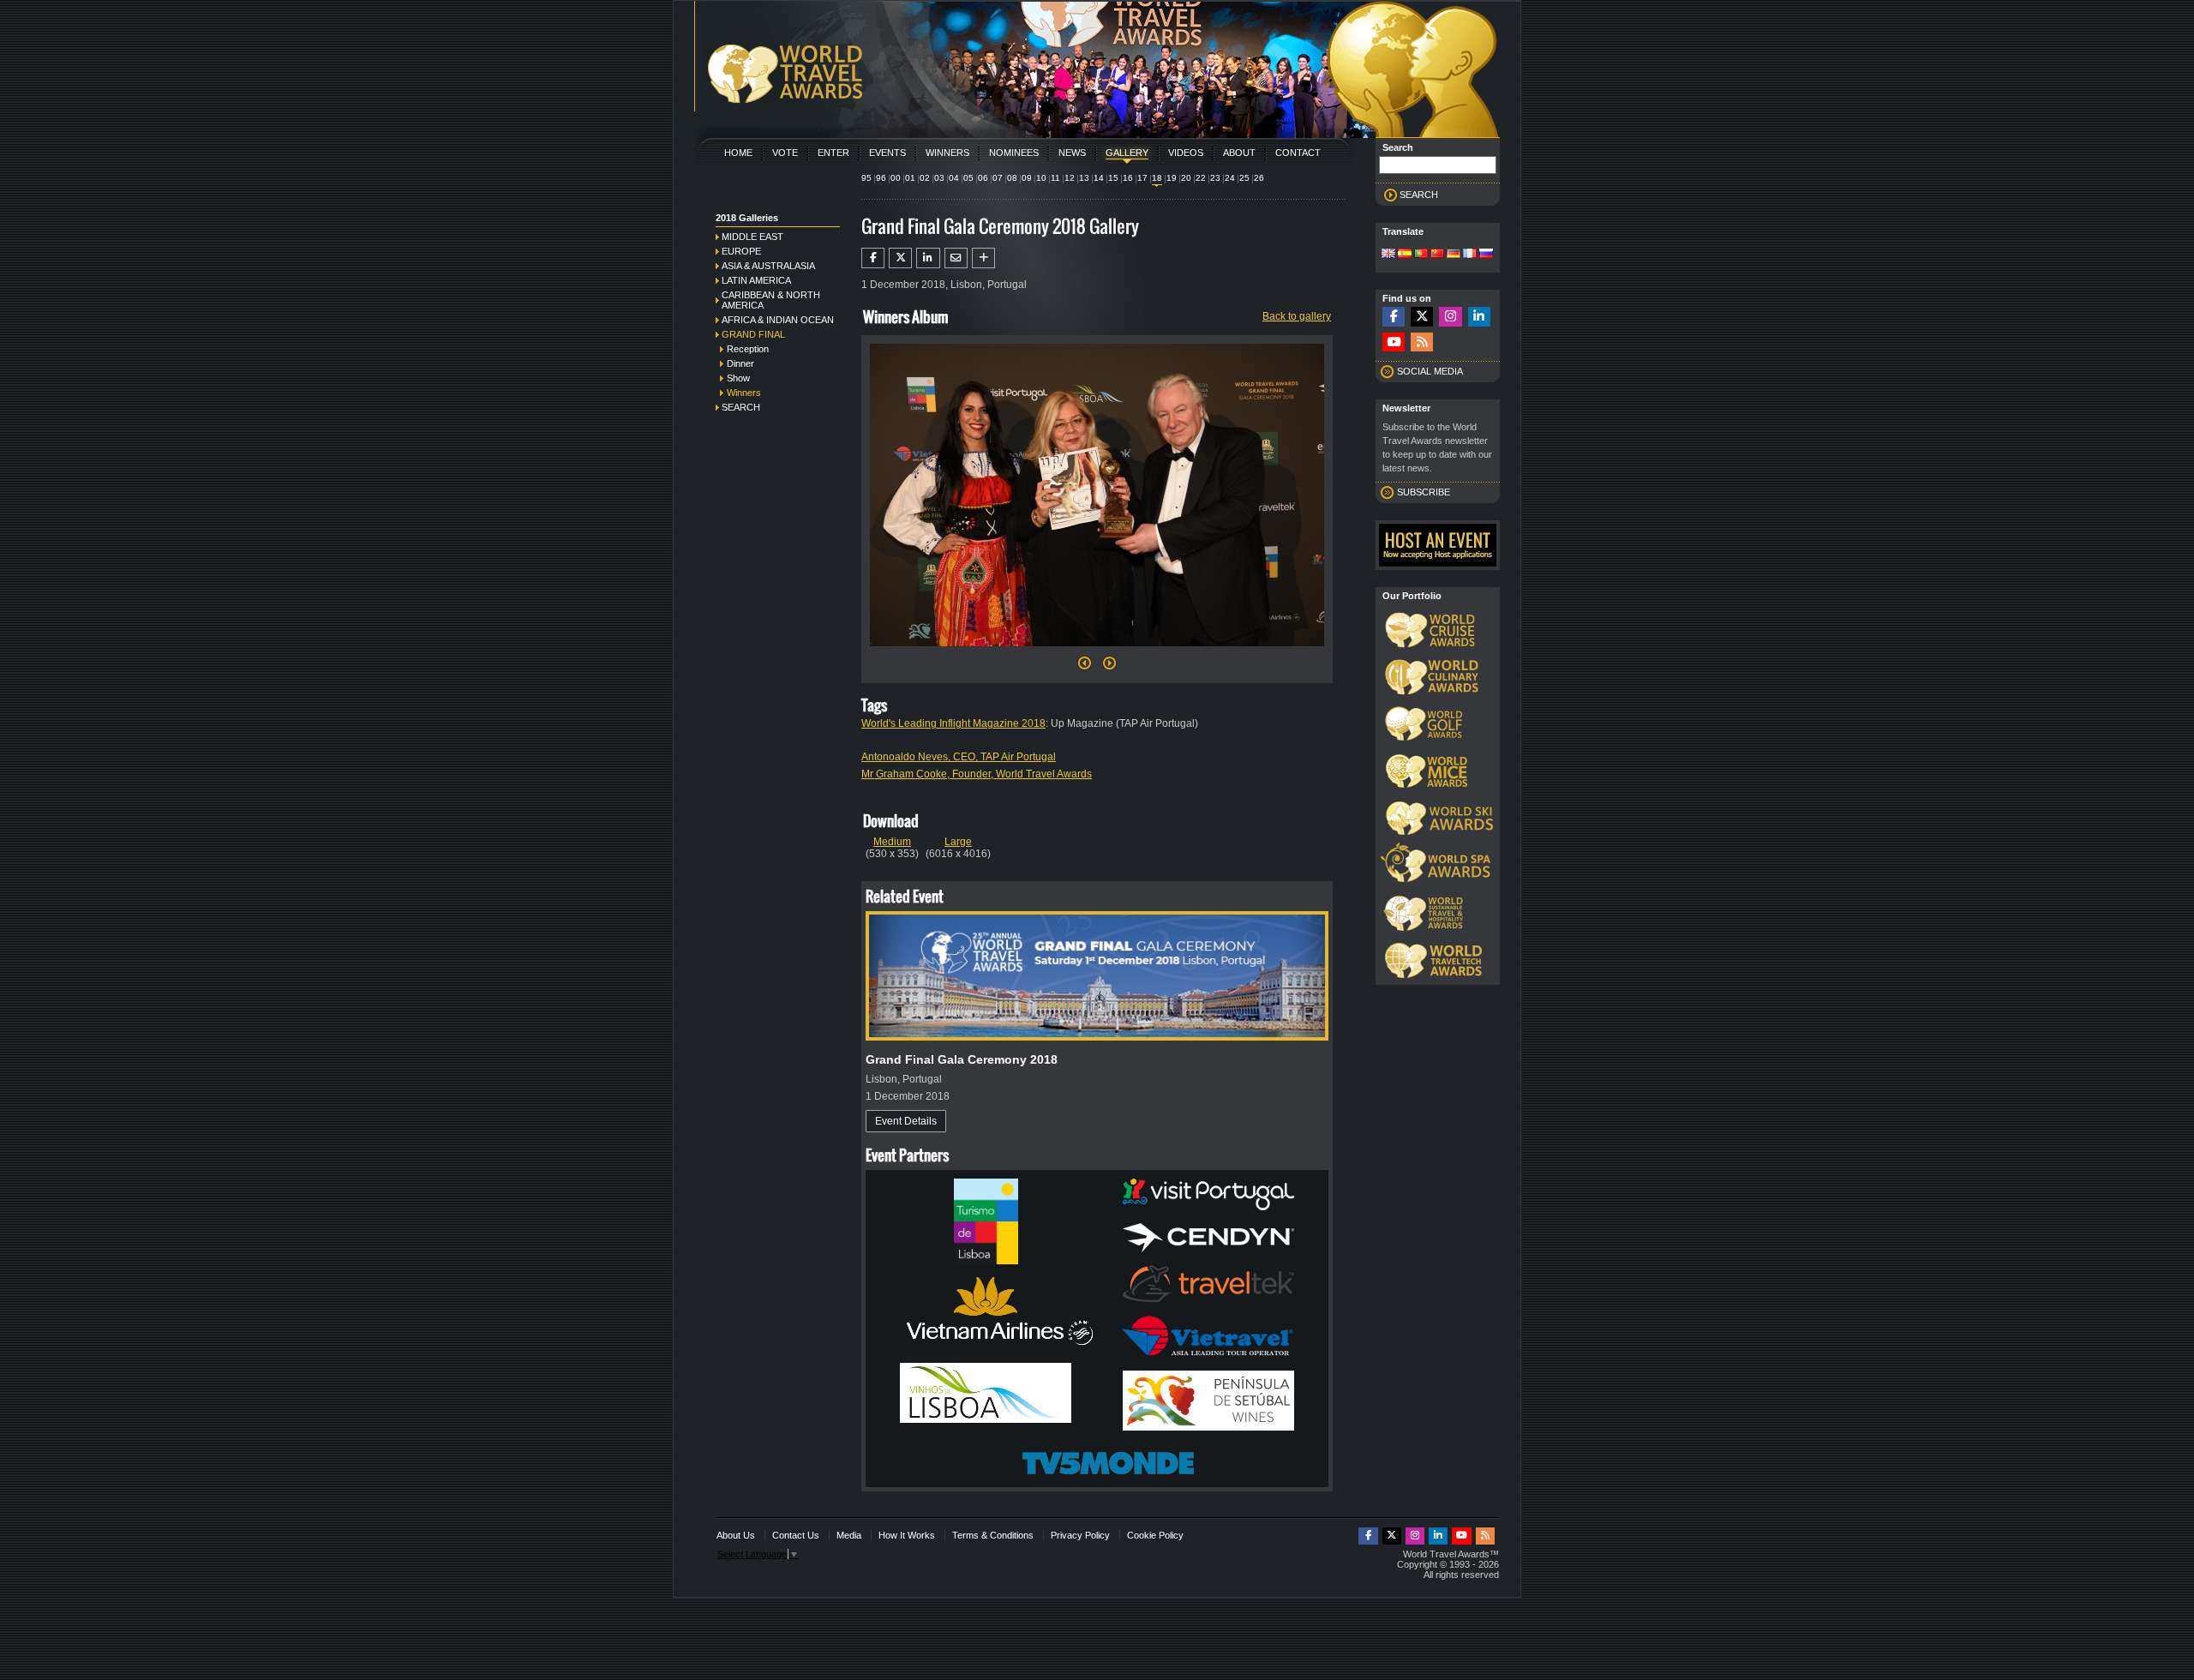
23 (1215, 178)
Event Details (906, 1121)
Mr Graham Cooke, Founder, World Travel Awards (977, 774)
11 (1055, 178)
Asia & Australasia (768, 266)
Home (738, 153)
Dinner (740, 363)
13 (1084, 178)
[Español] (1405, 255)
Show (738, 378)
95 (866, 178)
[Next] (1097, 651)
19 (1172, 178)
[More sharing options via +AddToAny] (983, 258)
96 (881, 178)
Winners (947, 153)
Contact (1298, 153)
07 (998, 178)
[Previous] (1085, 668)
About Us (736, 1535)
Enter (833, 153)
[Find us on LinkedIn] (1479, 317)
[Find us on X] (1422, 317)
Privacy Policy (1080, 1535)
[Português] (1421, 255)
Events (887, 153)
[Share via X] (900, 258)
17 (1142, 178)
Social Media (1430, 371)
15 (1113, 178)
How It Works (907, 1535)
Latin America (756, 280)
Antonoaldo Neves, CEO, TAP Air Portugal (959, 757)
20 (1186, 178)
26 (1259, 178)
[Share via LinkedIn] (928, 258)
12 (1070, 178)
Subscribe (1424, 492)
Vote (785, 153)
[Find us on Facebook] (1394, 317)
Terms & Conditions (993, 1535)
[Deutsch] (1454, 255)
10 (1041, 178)
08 (1012, 178)
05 (968, 178)
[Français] (1470, 255)
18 (1157, 178)
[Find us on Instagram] (1450, 317)
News (1072, 153)
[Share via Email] (956, 258)
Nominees (1014, 153)
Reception (748, 349)
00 (896, 178)
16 (1128, 178)
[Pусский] (1486, 255)
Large (958, 842)
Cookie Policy (1155, 1535)
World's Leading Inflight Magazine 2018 (953, 723)
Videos (1186, 153)
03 (939, 178)
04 (954, 178)
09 (1027, 178)
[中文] (1437, 255)
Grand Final (753, 334)
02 (925, 178)
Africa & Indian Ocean (778, 320)
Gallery (1127, 153)
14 (1099, 178)
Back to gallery (1297, 316)
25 (1244, 178)
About (1239, 153)
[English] (1388, 255)
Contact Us (796, 1535)
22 (1201, 178)
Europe (741, 251)
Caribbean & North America (771, 300)
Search (741, 407)
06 (983, 178)
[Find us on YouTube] (1394, 342)
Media (849, 1535)
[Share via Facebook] (873, 258)
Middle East (752, 237)
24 (1230, 178)
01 (910, 178)
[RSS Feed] (1422, 342)
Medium (892, 842)
